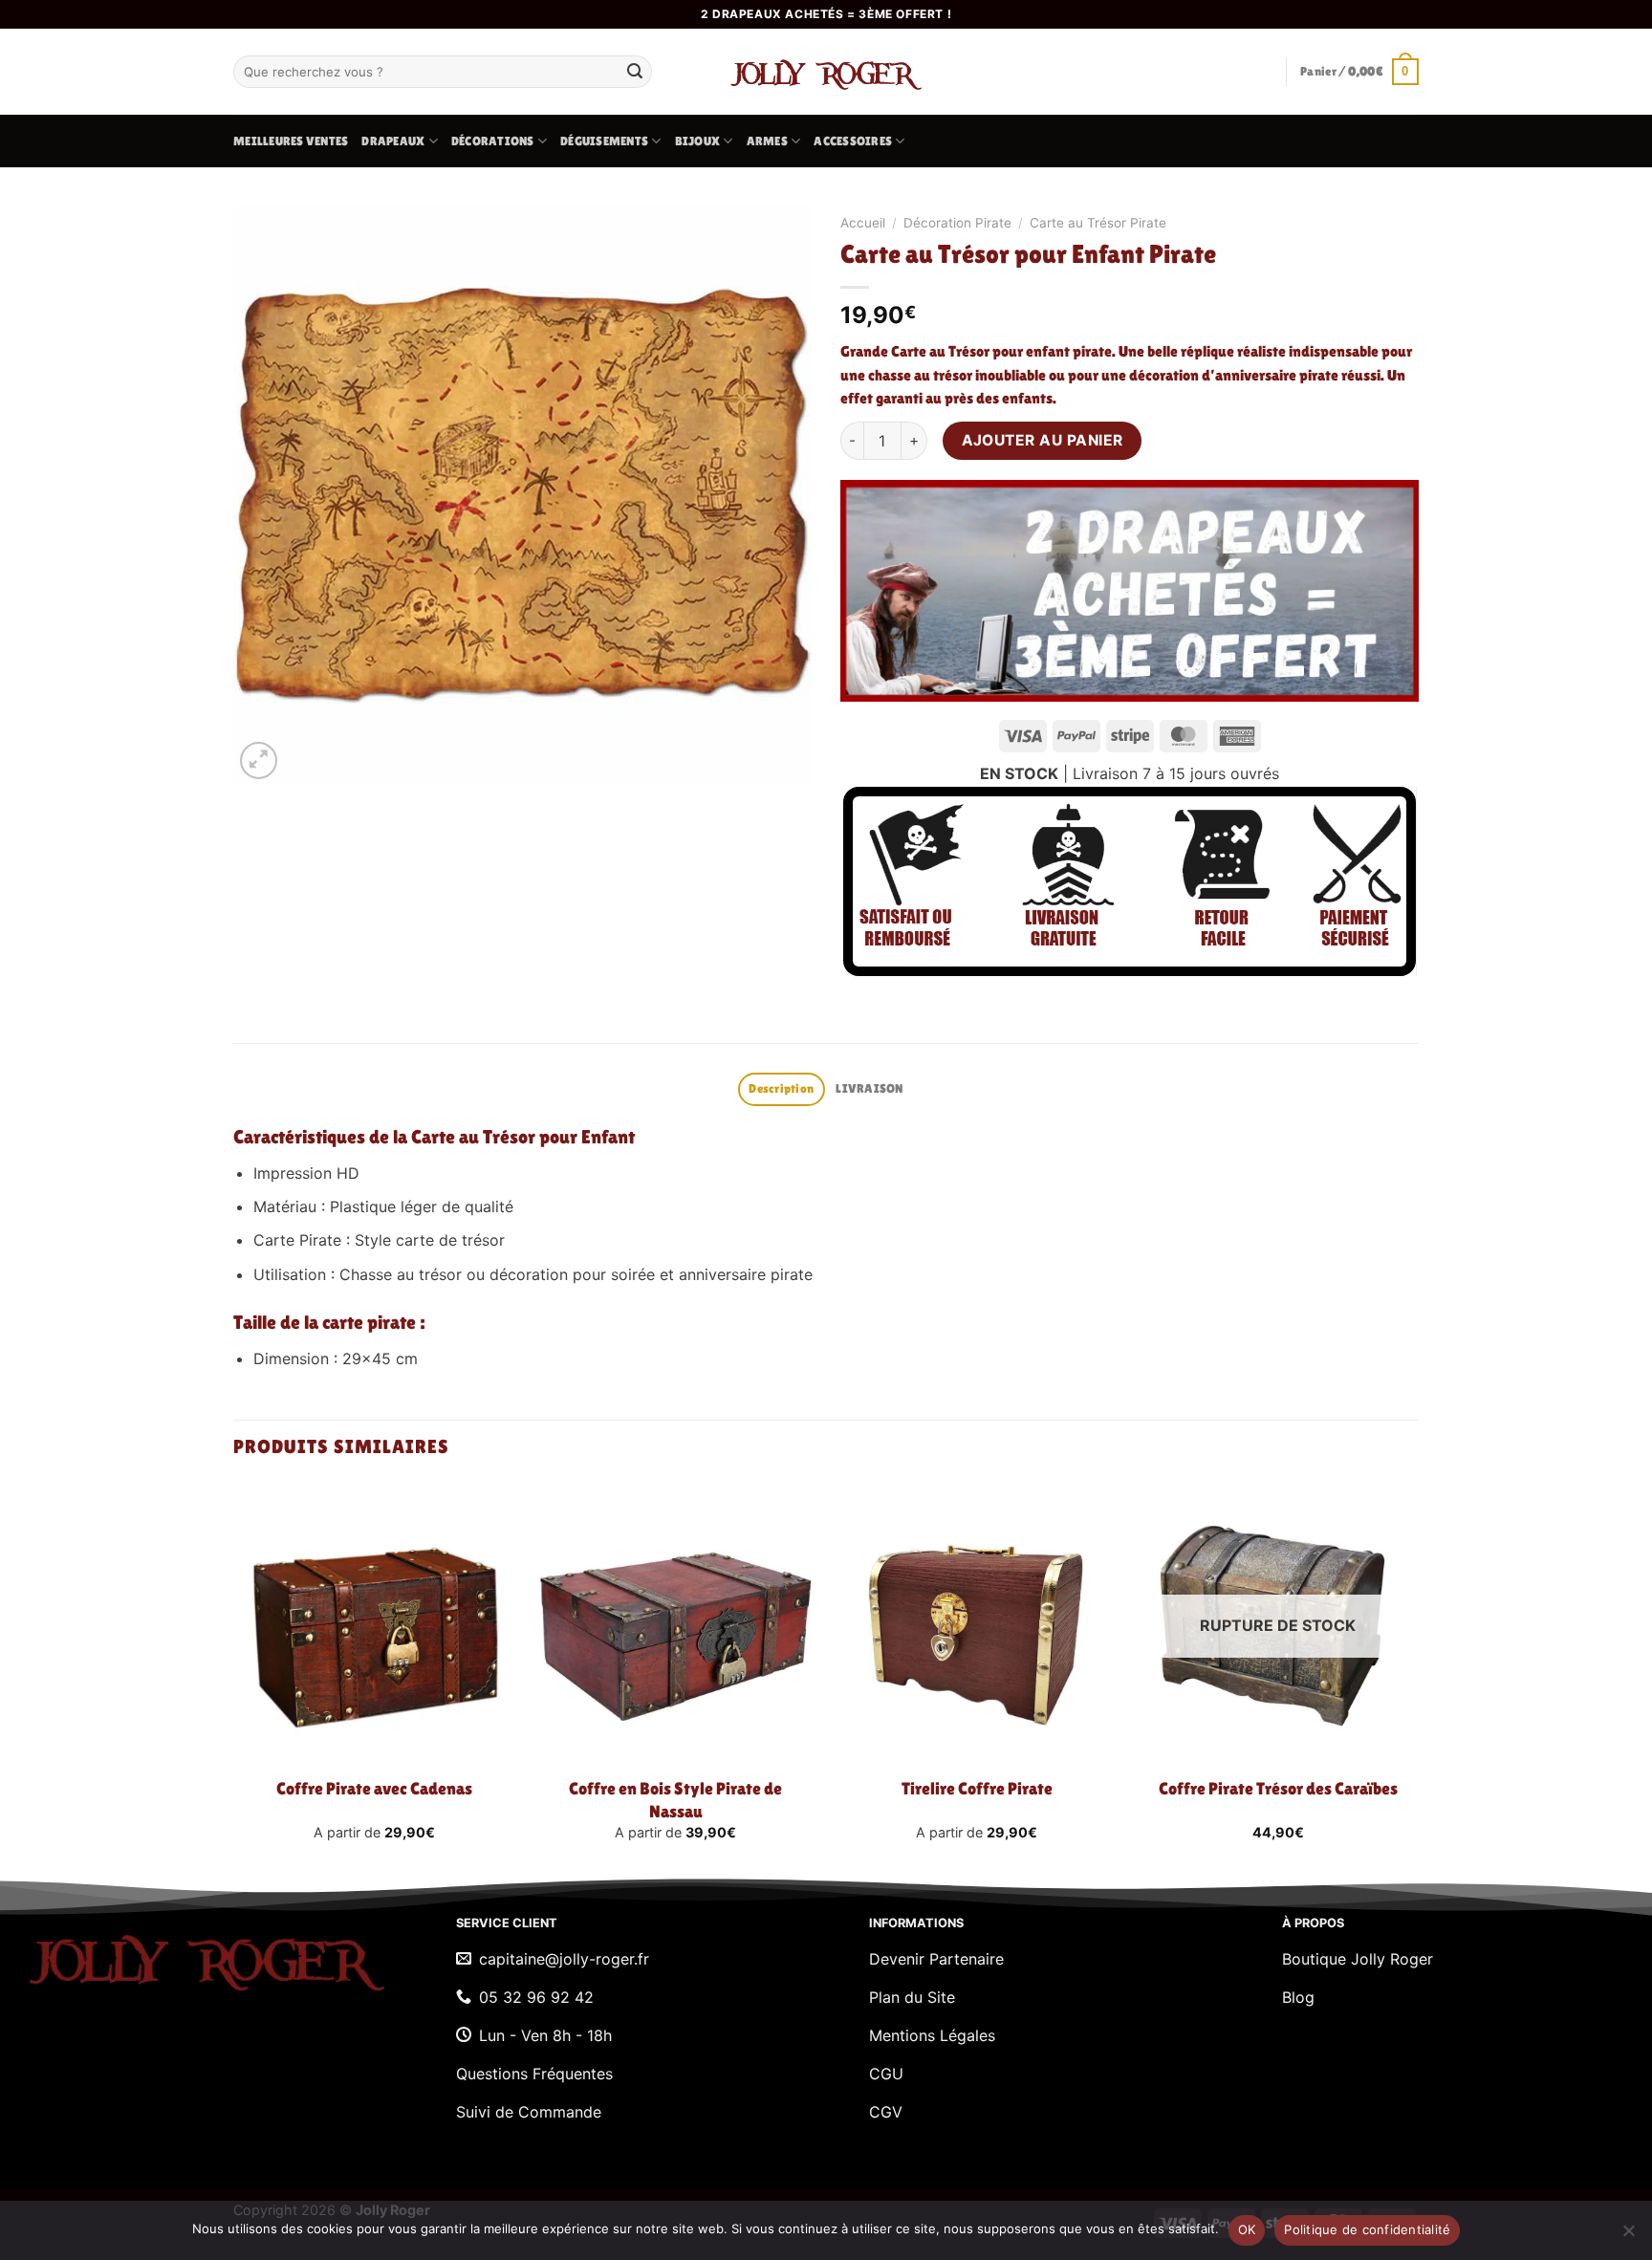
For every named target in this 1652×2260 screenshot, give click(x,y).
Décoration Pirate (957, 223)
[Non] (1628, 2236)
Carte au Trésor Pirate (1098, 223)
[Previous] (234, 1678)
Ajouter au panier (1043, 440)
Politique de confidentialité (1367, 2229)
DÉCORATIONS (493, 141)
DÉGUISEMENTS (604, 141)
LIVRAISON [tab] (869, 1088)
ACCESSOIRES (853, 141)
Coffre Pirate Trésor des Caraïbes (1278, 1788)
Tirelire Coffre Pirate (977, 1788)
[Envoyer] (635, 72)
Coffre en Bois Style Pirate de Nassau (675, 1799)
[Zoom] (259, 761)
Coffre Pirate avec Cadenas (374, 1788)
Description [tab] (781, 1088)
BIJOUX (698, 141)
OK (1247, 2229)
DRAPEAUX (393, 141)
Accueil (863, 223)
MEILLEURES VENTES (291, 141)
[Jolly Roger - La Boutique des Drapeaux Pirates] (826, 72)
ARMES (767, 141)
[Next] (1418, 1678)
